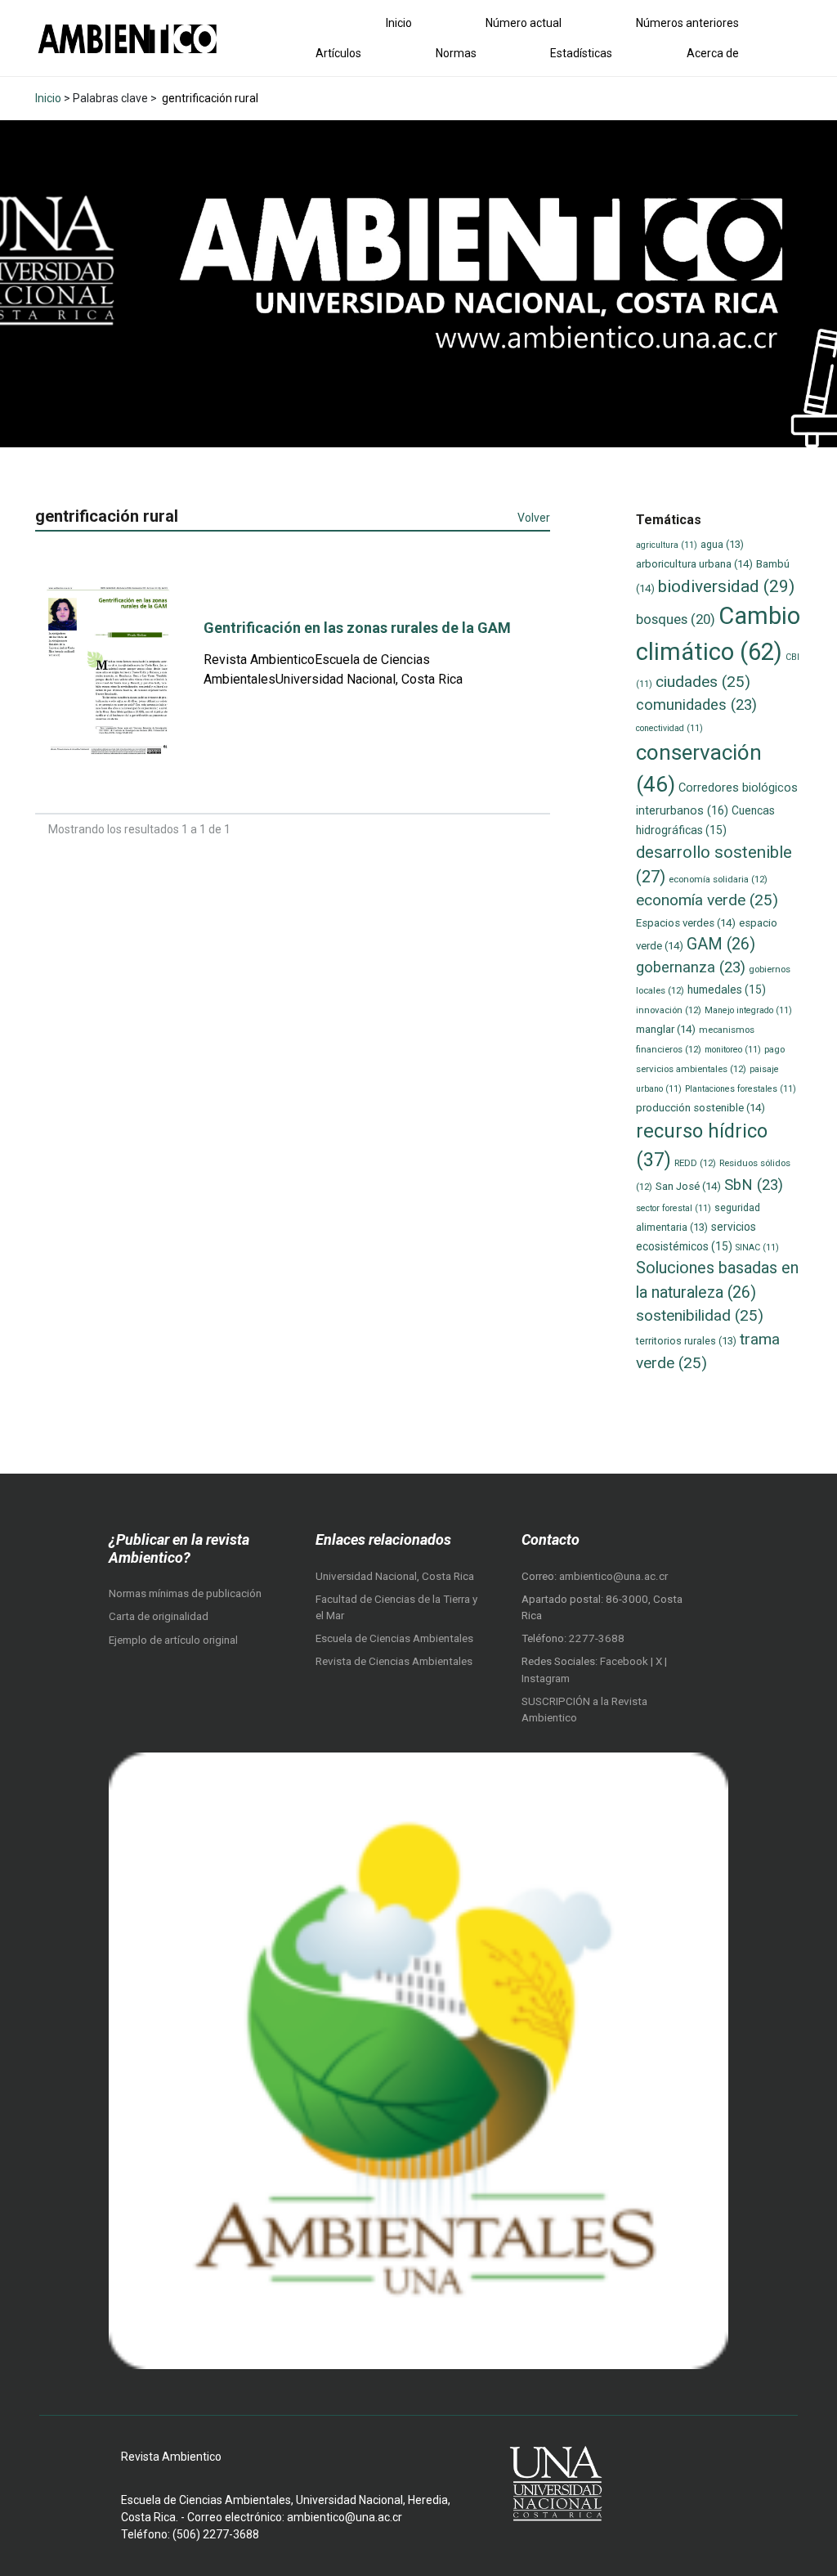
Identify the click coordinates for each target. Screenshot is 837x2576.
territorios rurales (686, 1341)
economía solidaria (718, 879)
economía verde (707, 900)
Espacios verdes (686, 923)
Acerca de (713, 53)
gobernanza (691, 967)
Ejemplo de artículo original (173, 1640)
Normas (456, 53)
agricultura (667, 545)
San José (688, 1186)
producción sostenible (700, 1108)
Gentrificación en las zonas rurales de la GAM (357, 628)
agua (722, 544)
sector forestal (674, 1208)
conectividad (669, 728)
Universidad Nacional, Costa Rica (395, 1576)
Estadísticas (581, 53)
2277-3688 (597, 1638)
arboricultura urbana (694, 564)
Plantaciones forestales (741, 1089)
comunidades (696, 705)
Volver (534, 518)
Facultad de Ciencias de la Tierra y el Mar (396, 1607)
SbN (754, 1185)
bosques (676, 619)
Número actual (524, 23)
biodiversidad (726, 586)
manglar (666, 1029)
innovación (669, 1010)
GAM (721, 944)
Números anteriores (687, 23)
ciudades (703, 682)
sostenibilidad (700, 1315)
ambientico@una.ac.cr (613, 1576)
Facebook (625, 1661)
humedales (727, 990)
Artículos (338, 53)
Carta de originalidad (159, 1616)
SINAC (757, 1248)
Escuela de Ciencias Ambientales (394, 1638)
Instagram (546, 1678)
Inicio (399, 23)
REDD (695, 1163)
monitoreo (733, 1050)
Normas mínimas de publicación (185, 1593)
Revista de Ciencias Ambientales (394, 1661)
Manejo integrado (748, 1010)
